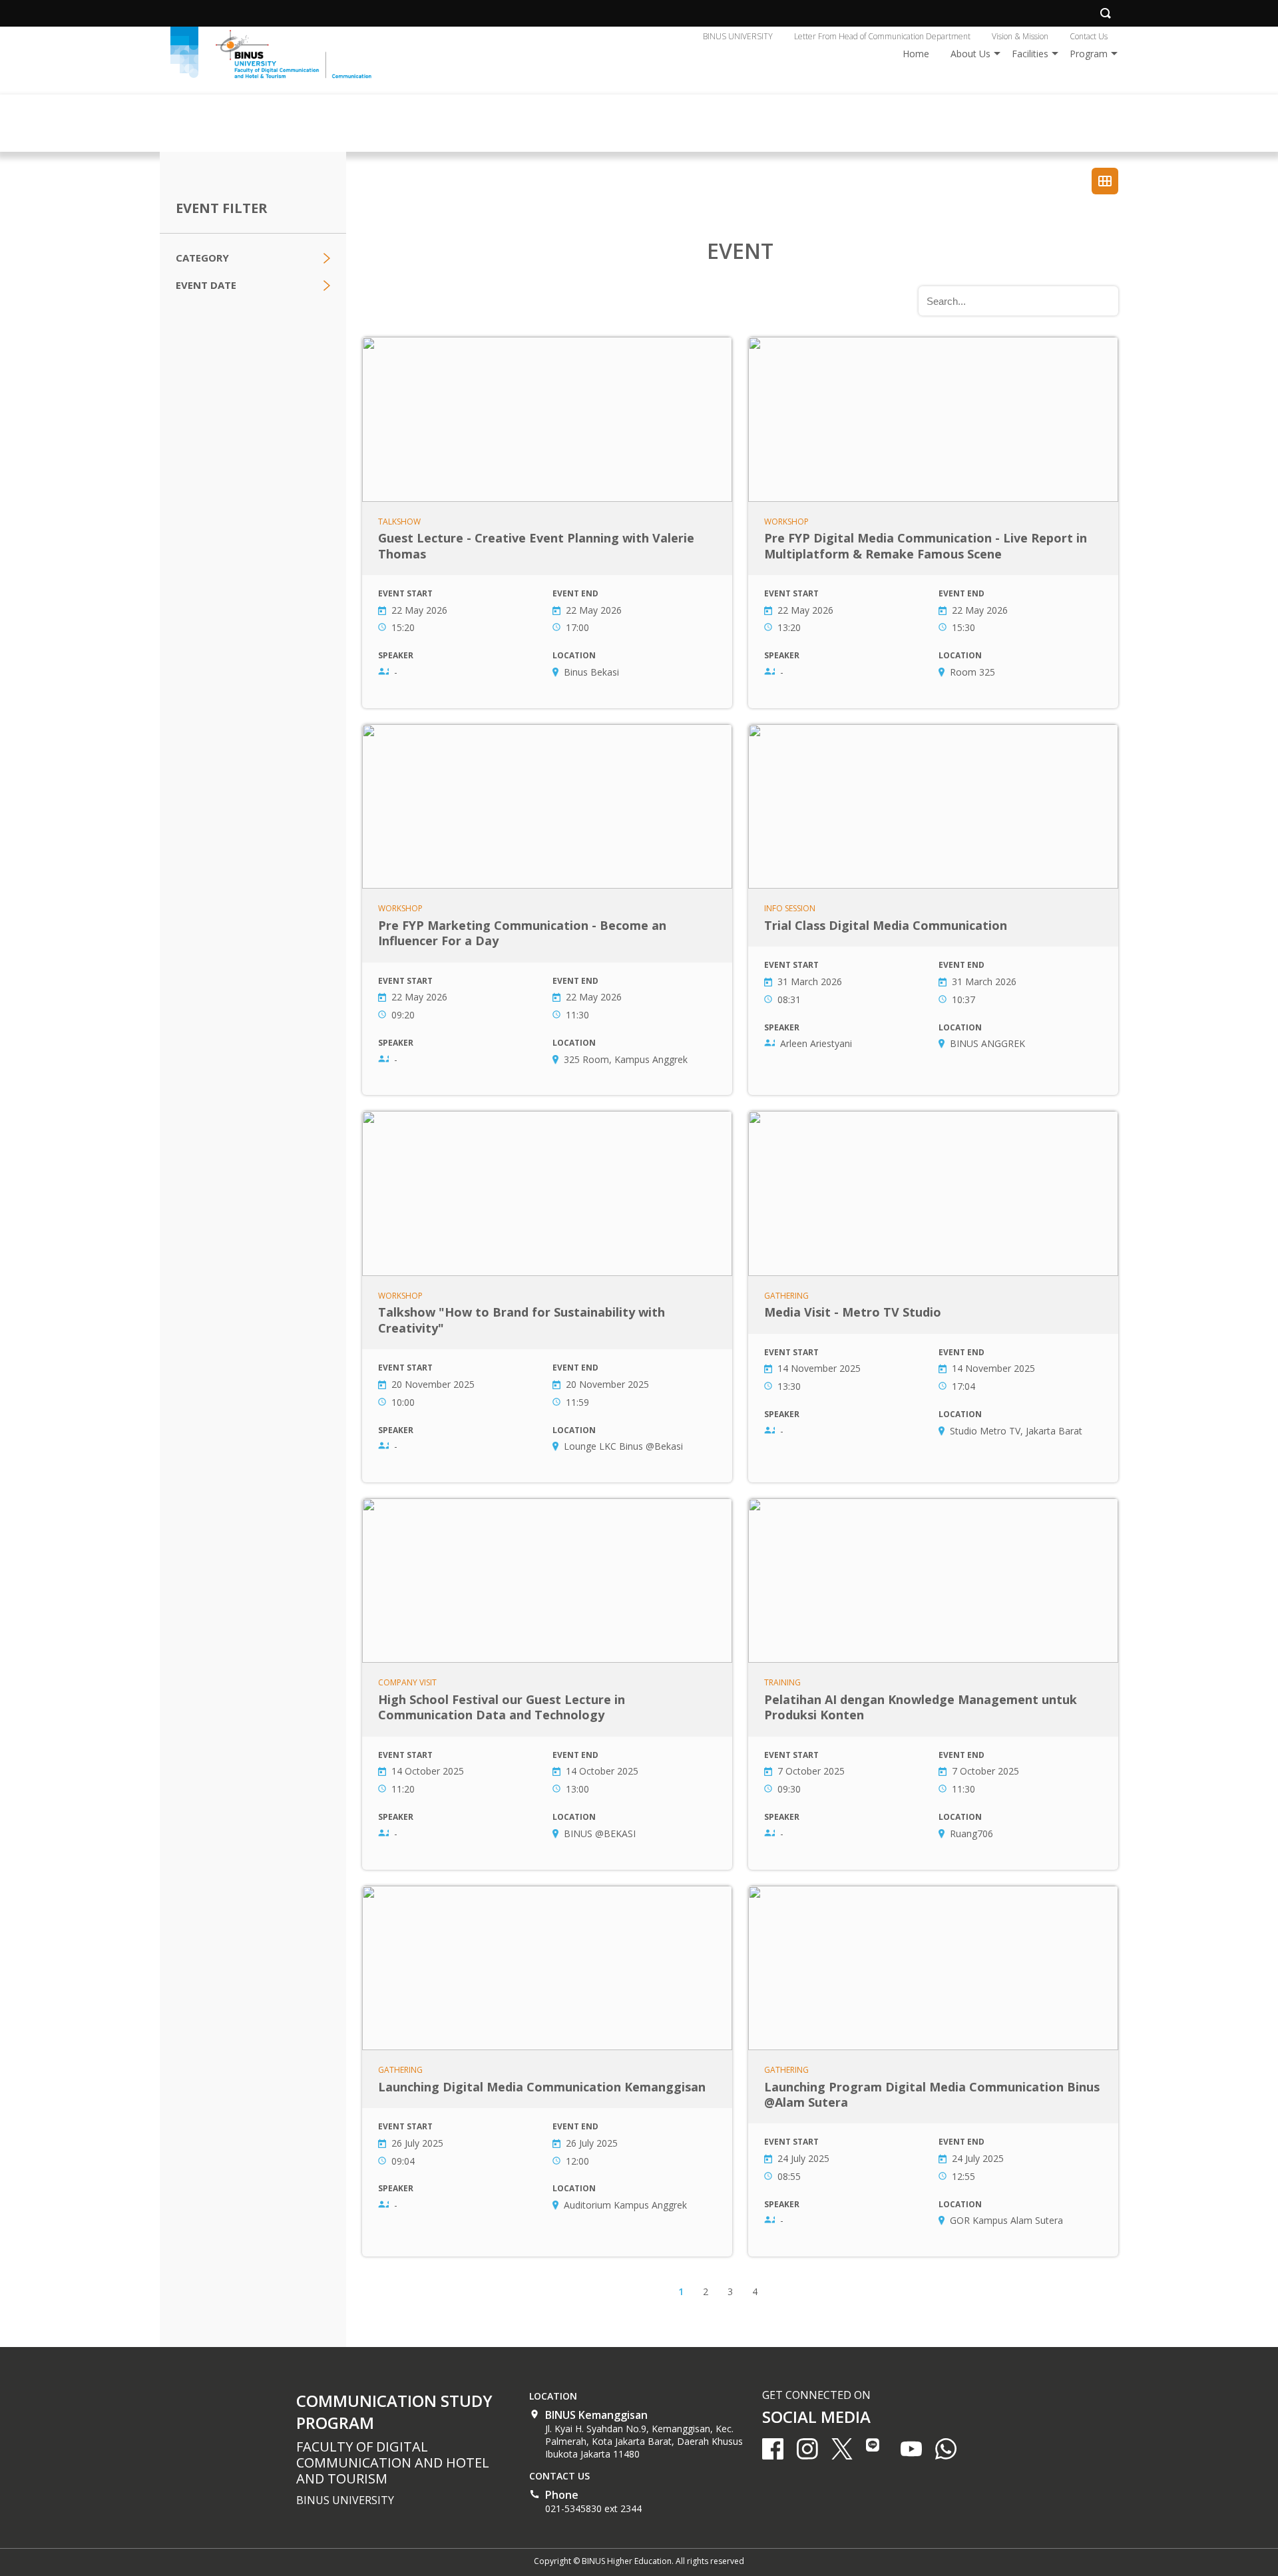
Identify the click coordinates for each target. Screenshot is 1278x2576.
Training (782, 1683)
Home (916, 54)
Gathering (786, 1296)
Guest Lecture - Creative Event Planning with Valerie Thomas (547, 523)
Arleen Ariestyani (816, 1043)
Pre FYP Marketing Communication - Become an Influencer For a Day (547, 910)
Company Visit (407, 1683)
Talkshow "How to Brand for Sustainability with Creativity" (547, 1297)
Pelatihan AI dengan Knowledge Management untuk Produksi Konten (933, 1684)
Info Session (790, 909)
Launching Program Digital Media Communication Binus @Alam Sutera (933, 2071)
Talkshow (399, 522)
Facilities (1030, 54)
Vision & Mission (1020, 36)
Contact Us (1089, 36)
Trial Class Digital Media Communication (933, 910)
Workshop (786, 522)
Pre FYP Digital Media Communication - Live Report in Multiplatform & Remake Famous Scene (933, 523)
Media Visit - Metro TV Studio (933, 1297)
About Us (970, 54)
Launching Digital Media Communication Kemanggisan (547, 2071)
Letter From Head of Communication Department (882, 36)
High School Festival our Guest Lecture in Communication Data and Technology (547, 1684)
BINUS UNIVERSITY (738, 36)
